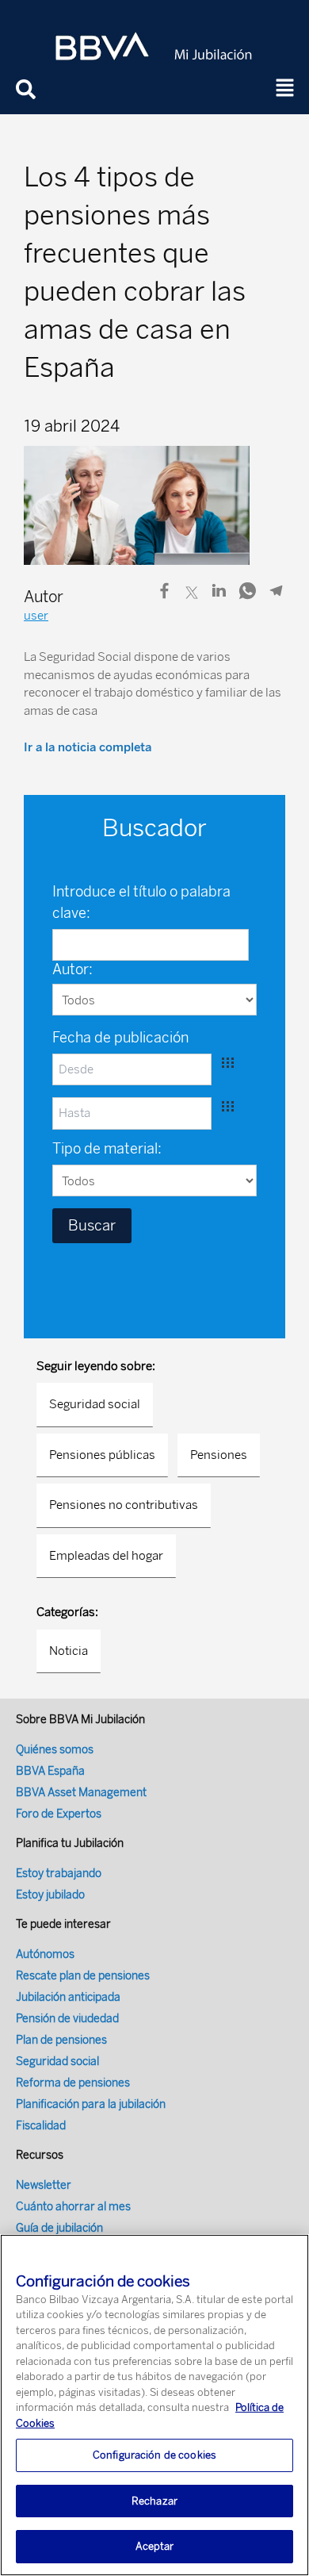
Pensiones (219, 1455)
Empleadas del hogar (106, 1556)
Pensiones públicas (102, 1455)
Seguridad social (95, 1404)
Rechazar (154, 2501)
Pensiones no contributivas (124, 1505)
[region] (154, 2405)
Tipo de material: (107, 1149)
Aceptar (155, 2546)
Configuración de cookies (154, 2455)
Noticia (69, 1651)
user (36, 616)
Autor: (72, 969)
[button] (285, 89)
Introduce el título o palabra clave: (141, 902)
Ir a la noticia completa (88, 747)
